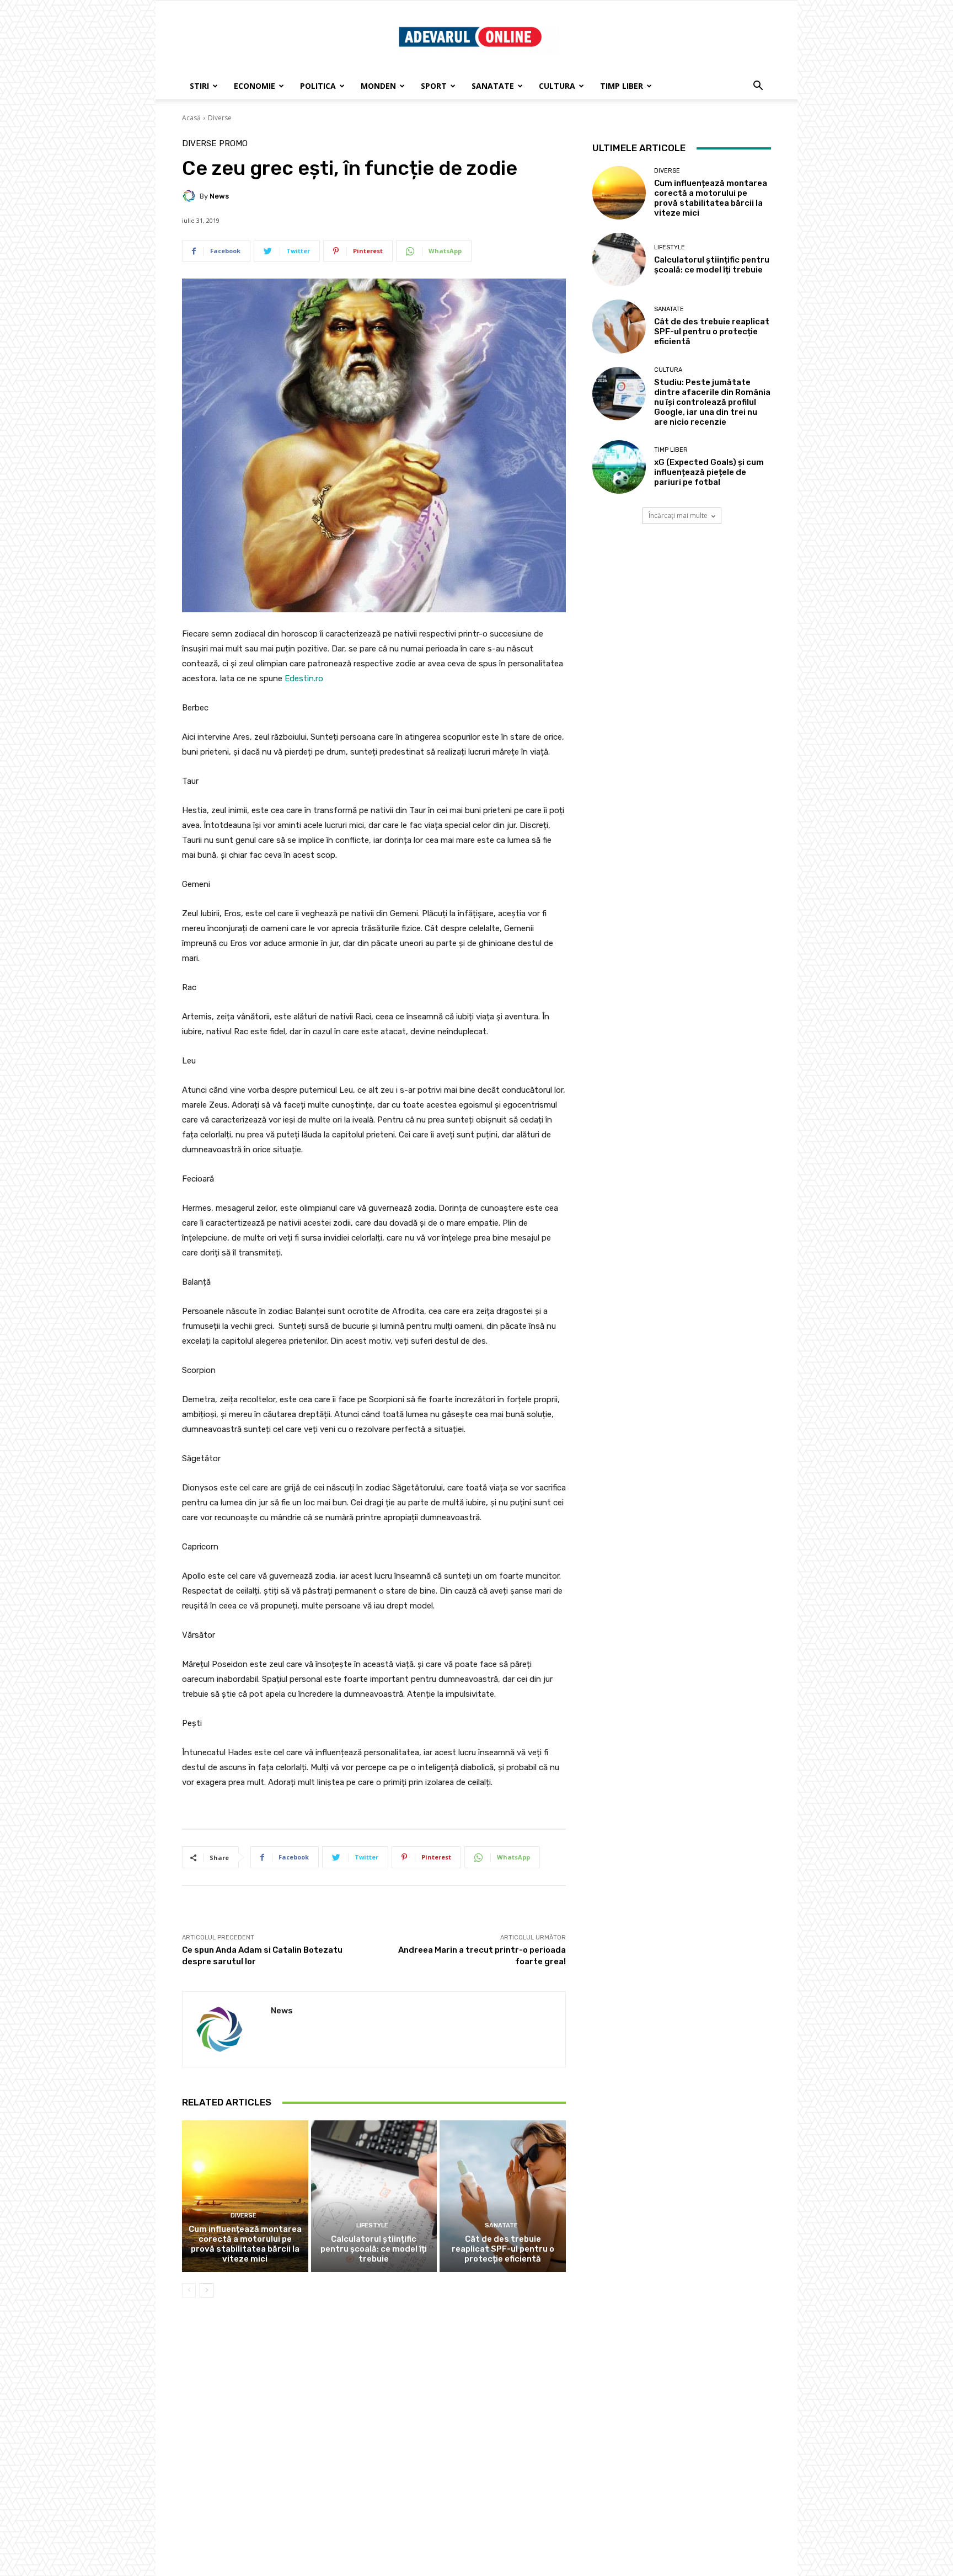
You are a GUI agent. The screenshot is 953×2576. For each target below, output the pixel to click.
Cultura (557, 86)
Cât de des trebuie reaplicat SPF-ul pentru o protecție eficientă (503, 2249)
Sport (434, 86)
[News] (191, 196)
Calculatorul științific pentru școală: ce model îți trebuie (374, 2249)
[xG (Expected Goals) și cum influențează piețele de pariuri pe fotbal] (619, 467)
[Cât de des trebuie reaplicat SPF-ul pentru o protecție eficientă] (503, 2196)
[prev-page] (189, 2290)
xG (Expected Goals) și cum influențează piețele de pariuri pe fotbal (709, 472)
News (219, 196)
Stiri (199, 86)
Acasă (191, 118)
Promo (233, 144)
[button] (758, 87)
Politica (318, 86)
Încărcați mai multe (678, 515)
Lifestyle (372, 2225)
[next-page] (207, 2290)
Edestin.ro (304, 678)
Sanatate (493, 86)
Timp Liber (622, 86)
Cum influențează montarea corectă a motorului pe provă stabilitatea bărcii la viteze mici (245, 2244)
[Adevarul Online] (476, 38)
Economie (255, 86)
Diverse (220, 118)
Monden (378, 86)
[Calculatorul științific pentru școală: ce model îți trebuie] (374, 2196)
